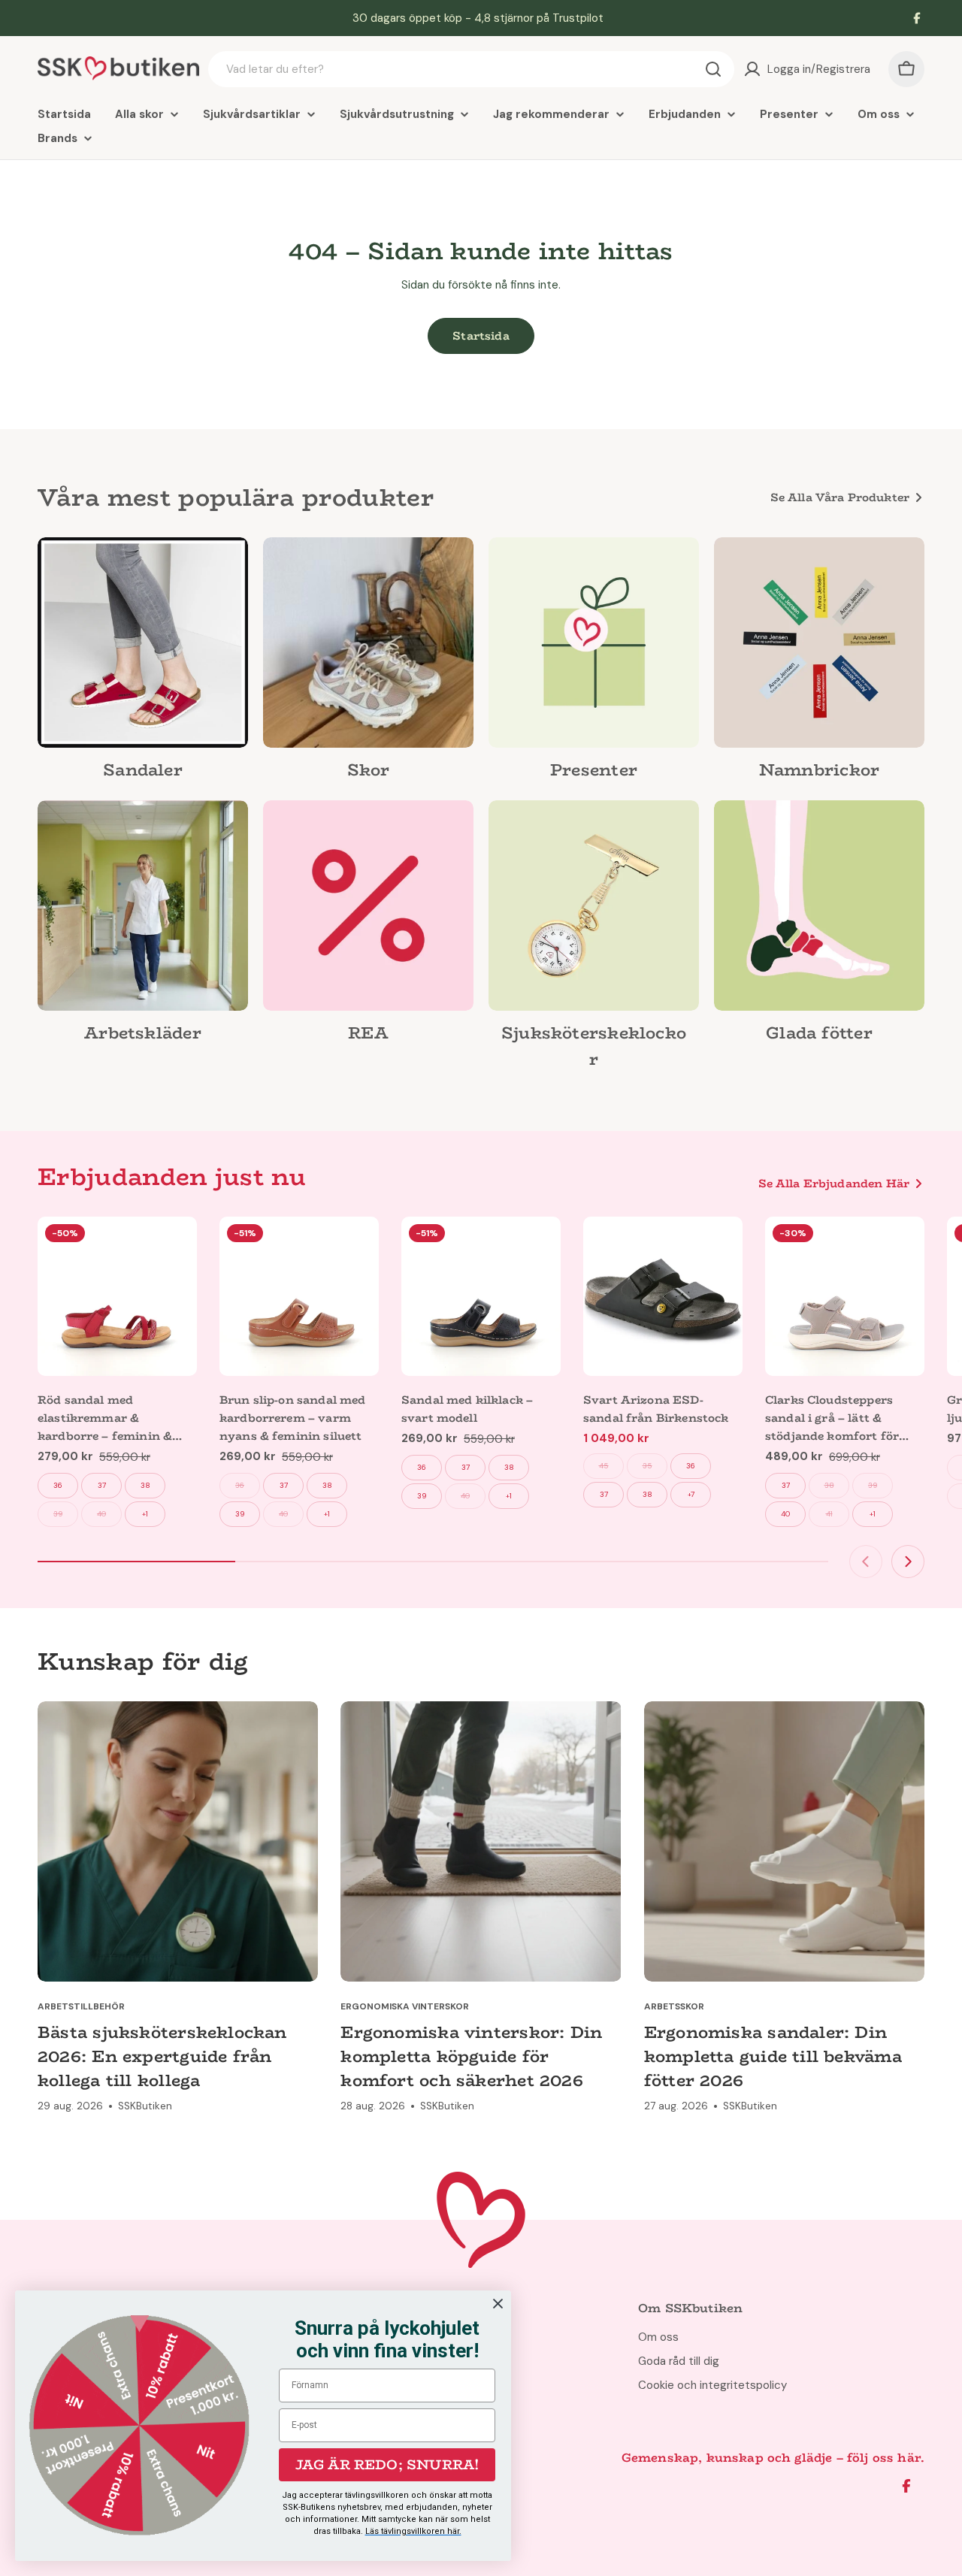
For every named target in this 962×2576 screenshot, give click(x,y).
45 (604, 1466)
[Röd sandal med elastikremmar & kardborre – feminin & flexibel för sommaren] (117, 1296)
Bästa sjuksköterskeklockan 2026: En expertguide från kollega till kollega (162, 2056)
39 (58, 1514)
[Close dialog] (498, 2304)
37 (102, 1485)
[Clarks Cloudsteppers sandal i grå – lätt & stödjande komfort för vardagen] (845, 1296)
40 (101, 1514)
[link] (143, 663)
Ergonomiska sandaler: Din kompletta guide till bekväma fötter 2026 (773, 2056)
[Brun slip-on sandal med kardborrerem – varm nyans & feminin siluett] (299, 1296)
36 (58, 1485)
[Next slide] (908, 1562)
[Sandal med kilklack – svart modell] (481, 1296)
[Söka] (713, 69)
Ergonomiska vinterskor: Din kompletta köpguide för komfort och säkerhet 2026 (471, 2056)
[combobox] (471, 69)
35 (647, 1466)
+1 (145, 1514)
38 (145, 1485)
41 (829, 1514)
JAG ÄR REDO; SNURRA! (387, 2465)
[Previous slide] (866, 1562)
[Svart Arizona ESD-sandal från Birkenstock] (663, 1296)
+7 (691, 1494)
